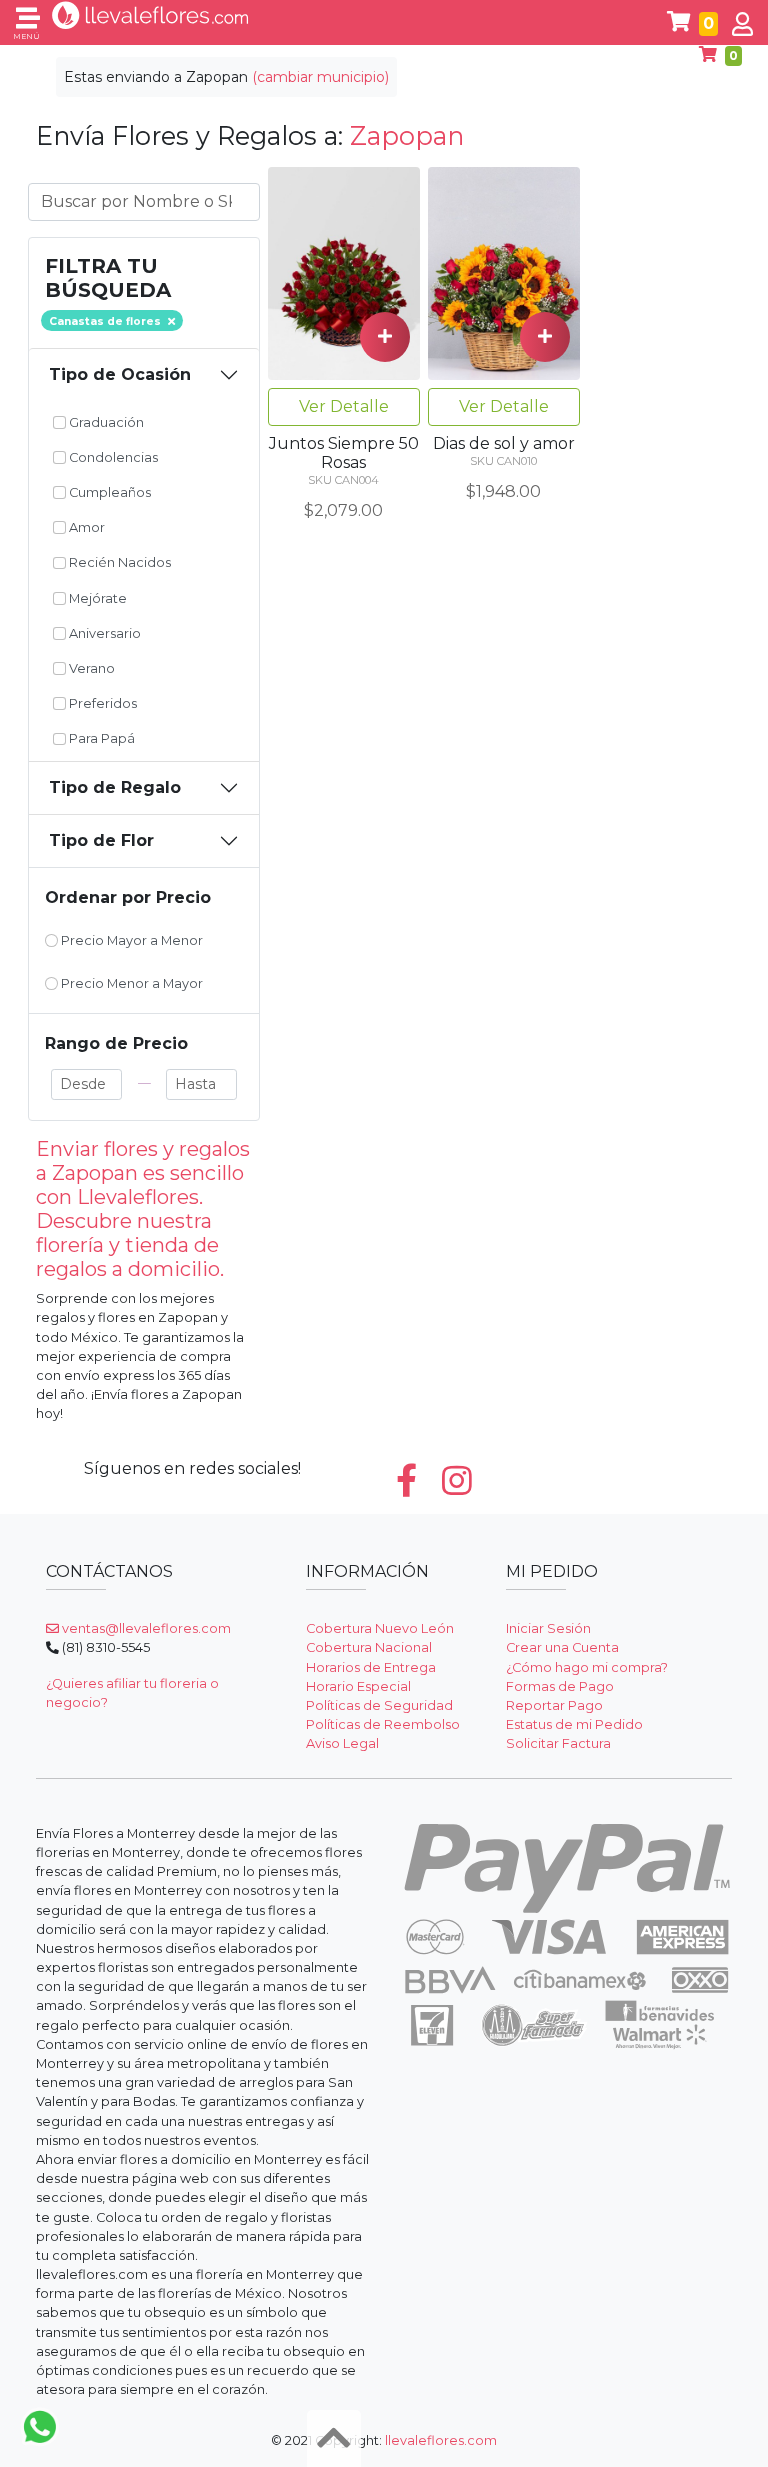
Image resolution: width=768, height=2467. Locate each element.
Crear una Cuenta (562, 1647)
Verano (90, 668)
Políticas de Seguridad (379, 1705)
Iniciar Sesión (548, 1628)
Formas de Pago (560, 1686)
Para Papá (100, 738)
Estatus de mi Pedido (574, 1724)
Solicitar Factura (558, 1743)
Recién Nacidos (118, 562)
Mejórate (96, 598)
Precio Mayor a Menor (130, 940)
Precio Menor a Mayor (130, 983)
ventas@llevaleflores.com (145, 1628)
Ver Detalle (344, 406)
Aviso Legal (342, 1743)
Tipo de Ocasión (120, 374)
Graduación (105, 422)
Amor (85, 527)
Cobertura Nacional (369, 1647)
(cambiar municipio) (320, 77)
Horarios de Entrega (371, 1667)
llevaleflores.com (441, 2440)
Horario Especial (358, 1686)
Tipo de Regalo (115, 787)
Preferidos (101, 703)
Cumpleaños (108, 492)
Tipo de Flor (101, 840)
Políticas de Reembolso (383, 1724)
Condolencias (112, 457)
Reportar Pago (554, 1705)
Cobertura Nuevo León (380, 1628)
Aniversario (103, 633)
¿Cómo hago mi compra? (587, 1667)
